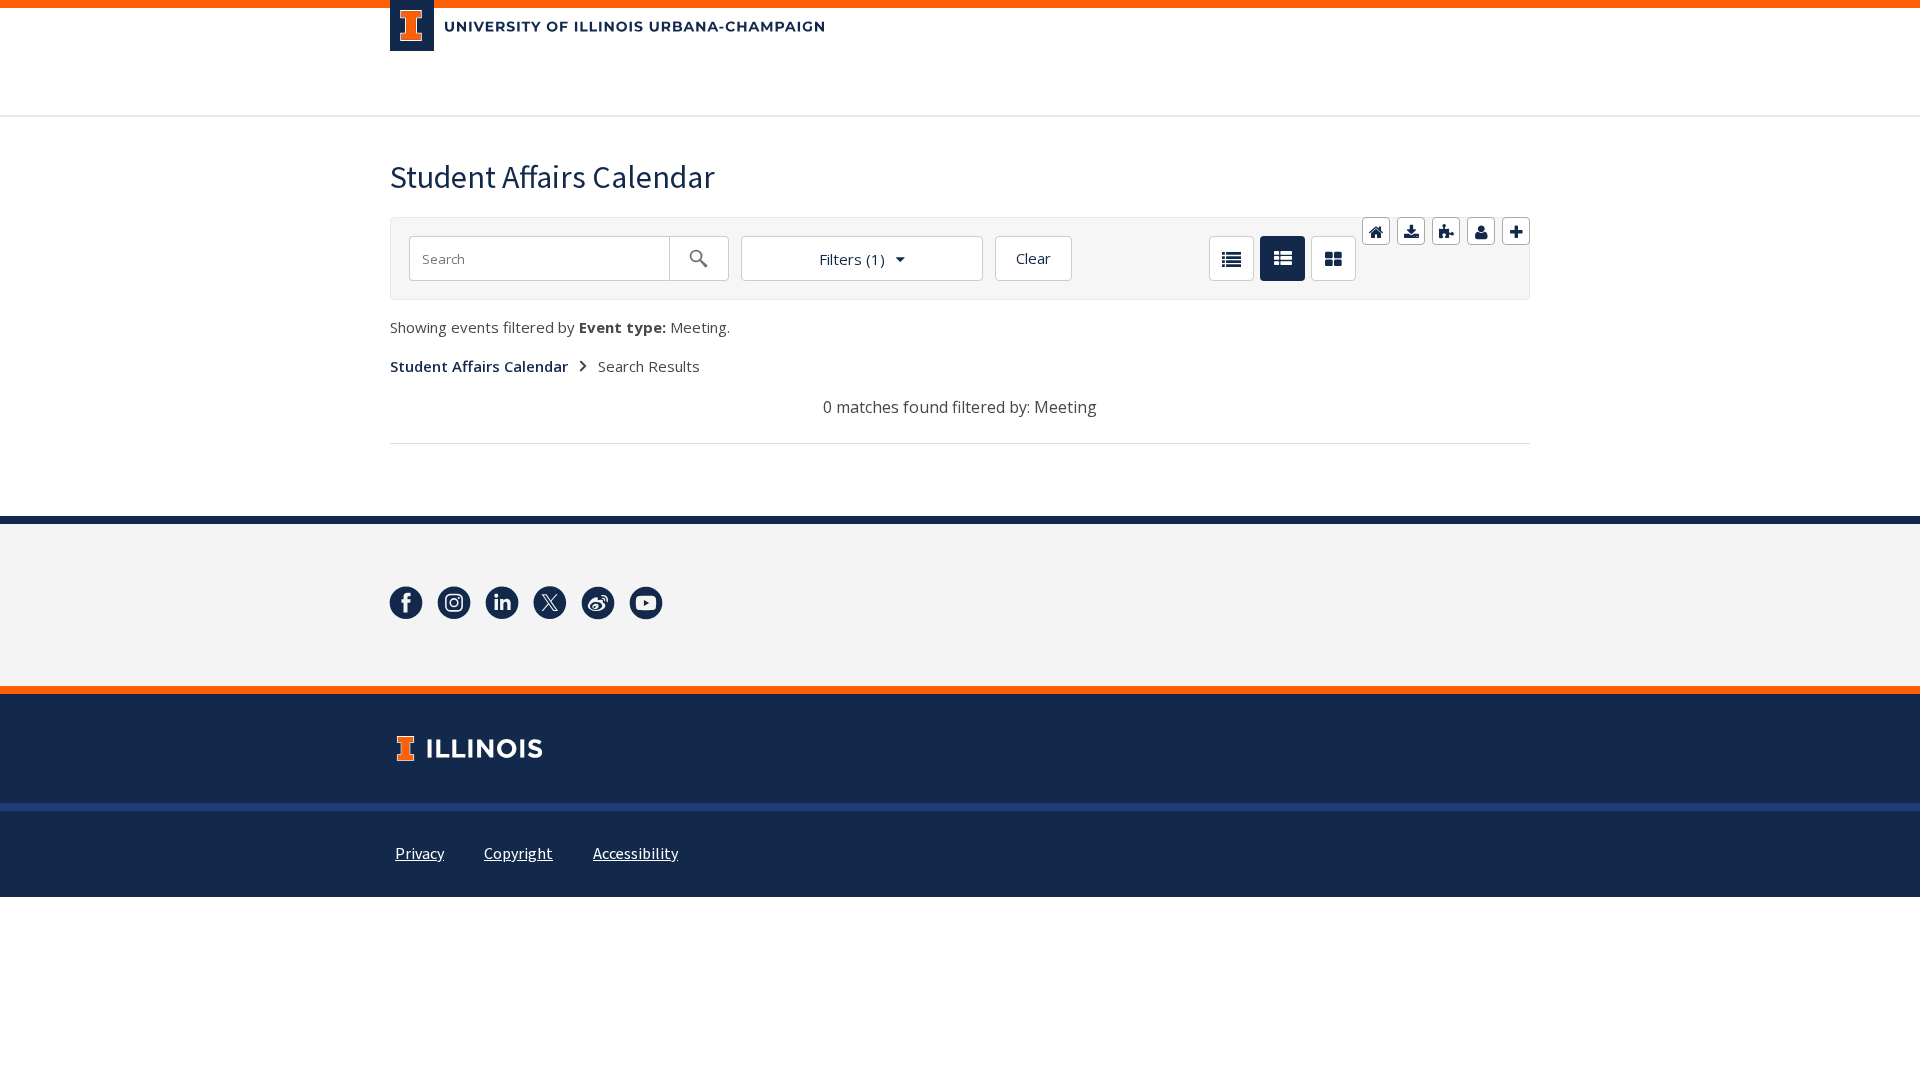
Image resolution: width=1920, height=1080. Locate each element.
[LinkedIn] (502, 603)
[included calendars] (1446, 231)
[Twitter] (550, 603)
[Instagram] (454, 603)
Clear (1033, 258)
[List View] (1231, 258)
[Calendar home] (1376, 231)
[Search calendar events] (699, 258)
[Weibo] (598, 603)
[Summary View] (1282, 258)
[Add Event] (1516, 231)
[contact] (1481, 231)
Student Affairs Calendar (479, 366)
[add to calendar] (1411, 231)
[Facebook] (406, 603)
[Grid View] (1333, 258)
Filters (813, 252)
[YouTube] (646, 603)
